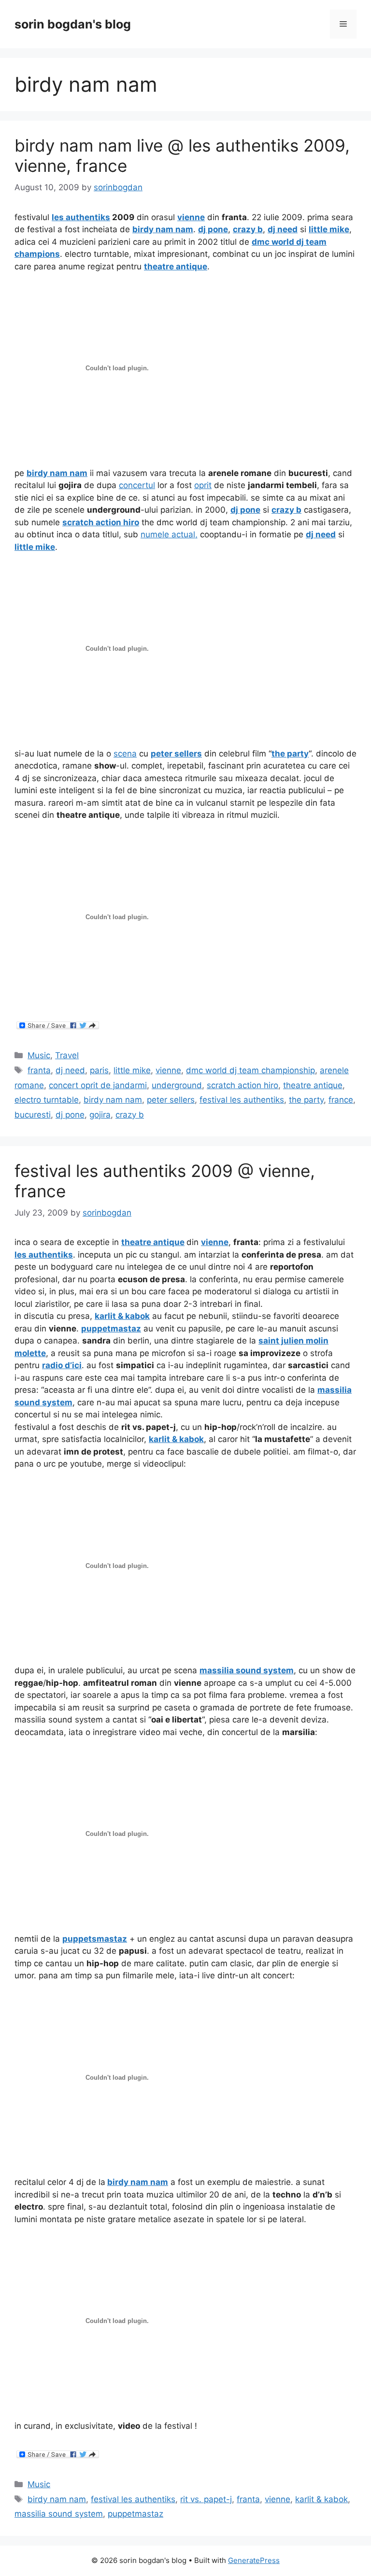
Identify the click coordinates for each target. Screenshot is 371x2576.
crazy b (130, 1115)
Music (39, 1055)
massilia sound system (59, 2514)
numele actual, (169, 534)
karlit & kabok (321, 2499)
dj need (70, 1070)
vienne (168, 1070)
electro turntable (47, 1100)
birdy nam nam (113, 1100)
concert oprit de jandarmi (98, 1085)
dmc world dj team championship (250, 1070)
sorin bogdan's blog (73, 24)
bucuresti (33, 1115)
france (341, 1100)
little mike (132, 1070)
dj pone (70, 1115)
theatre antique (313, 1085)
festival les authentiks (242, 1100)
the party (306, 1100)
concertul (137, 485)
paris (99, 1070)
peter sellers (171, 1100)
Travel (67, 1055)
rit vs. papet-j (206, 2499)
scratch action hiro (243, 1085)
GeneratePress (254, 2560)
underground (177, 1085)
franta (39, 1070)
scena (125, 754)
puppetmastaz (136, 2514)
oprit (203, 485)
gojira (100, 1115)
